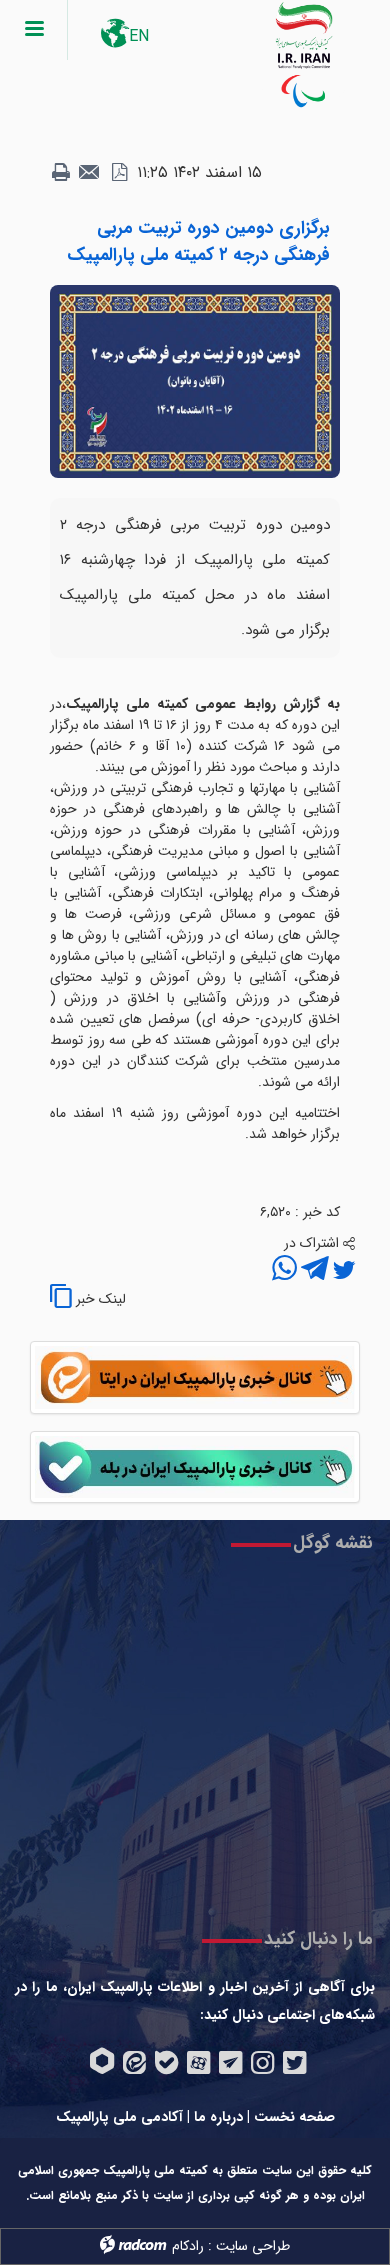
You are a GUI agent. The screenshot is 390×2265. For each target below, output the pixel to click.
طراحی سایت (253, 2246)
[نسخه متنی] (61, 173)
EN (139, 36)
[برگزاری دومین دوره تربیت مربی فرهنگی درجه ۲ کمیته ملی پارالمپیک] (195, 381)
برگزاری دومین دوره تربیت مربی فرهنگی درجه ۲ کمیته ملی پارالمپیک (198, 241)
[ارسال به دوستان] (90, 173)
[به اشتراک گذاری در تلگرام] (313, 1271)
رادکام (188, 2246)
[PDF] (119, 173)
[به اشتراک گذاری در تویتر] (342, 1271)
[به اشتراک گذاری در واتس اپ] (284, 1271)
